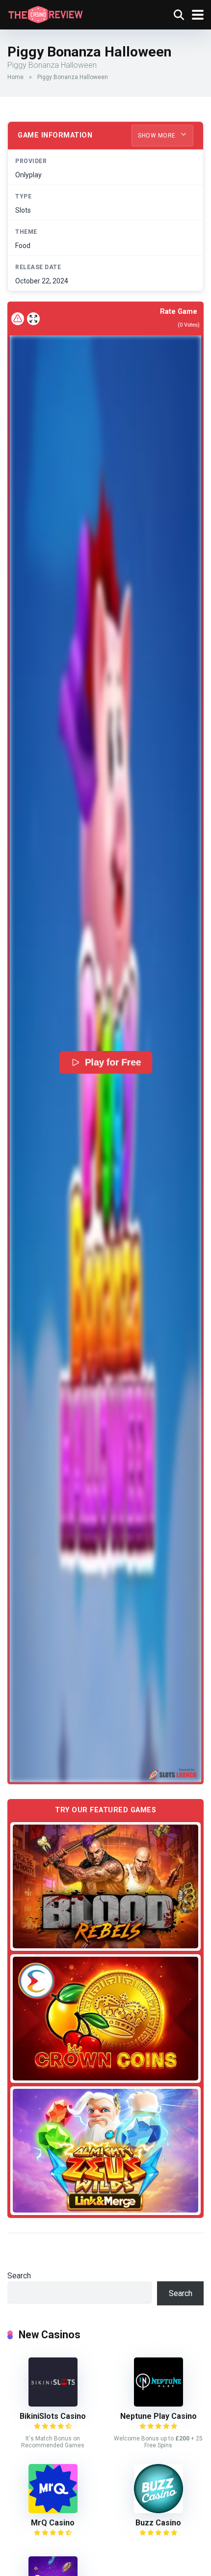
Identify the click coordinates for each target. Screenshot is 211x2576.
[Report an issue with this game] (18, 319)
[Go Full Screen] (33, 319)
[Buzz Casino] (158, 2510)
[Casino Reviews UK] (45, 14)
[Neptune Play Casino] (158, 2404)
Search (19, 2276)
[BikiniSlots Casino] (53, 2404)
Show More (158, 136)
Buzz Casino (158, 2523)
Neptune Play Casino (158, 2416)
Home (15, 77)
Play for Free (113, 1062)
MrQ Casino (53, 2523)
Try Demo (105, 1886)
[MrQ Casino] (53, 2510)
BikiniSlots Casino (53, 2416)
